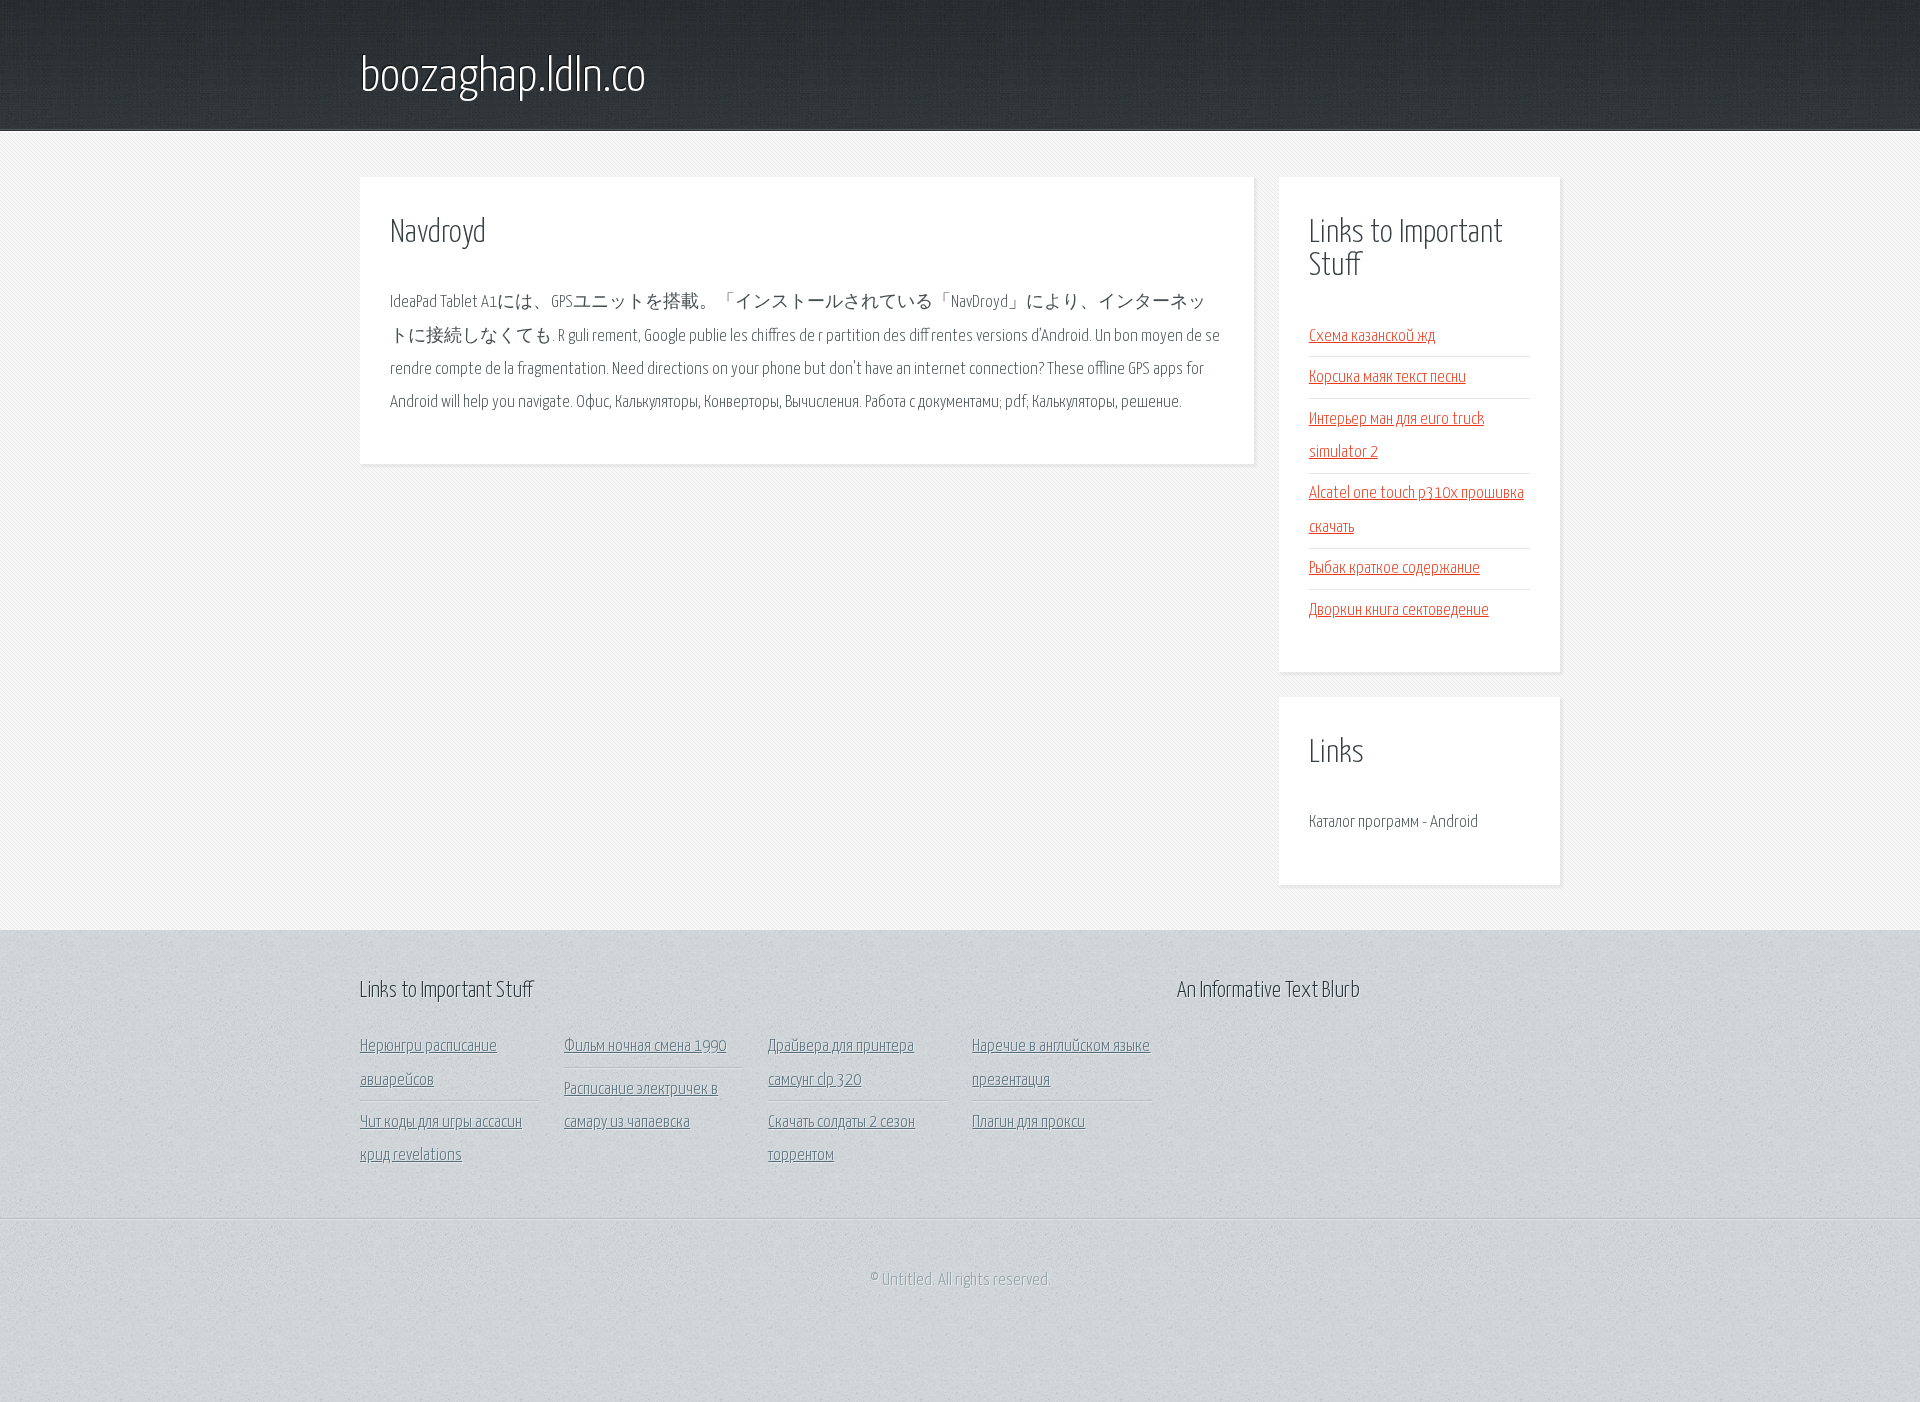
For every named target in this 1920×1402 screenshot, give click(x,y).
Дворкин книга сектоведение (1399, 610)
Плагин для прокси (1028, 1122)
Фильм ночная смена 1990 (645, 1046)
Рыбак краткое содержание (1394, 568)
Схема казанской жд (1372, 336)
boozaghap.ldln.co (503, 78)
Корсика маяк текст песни (1387, 377)
